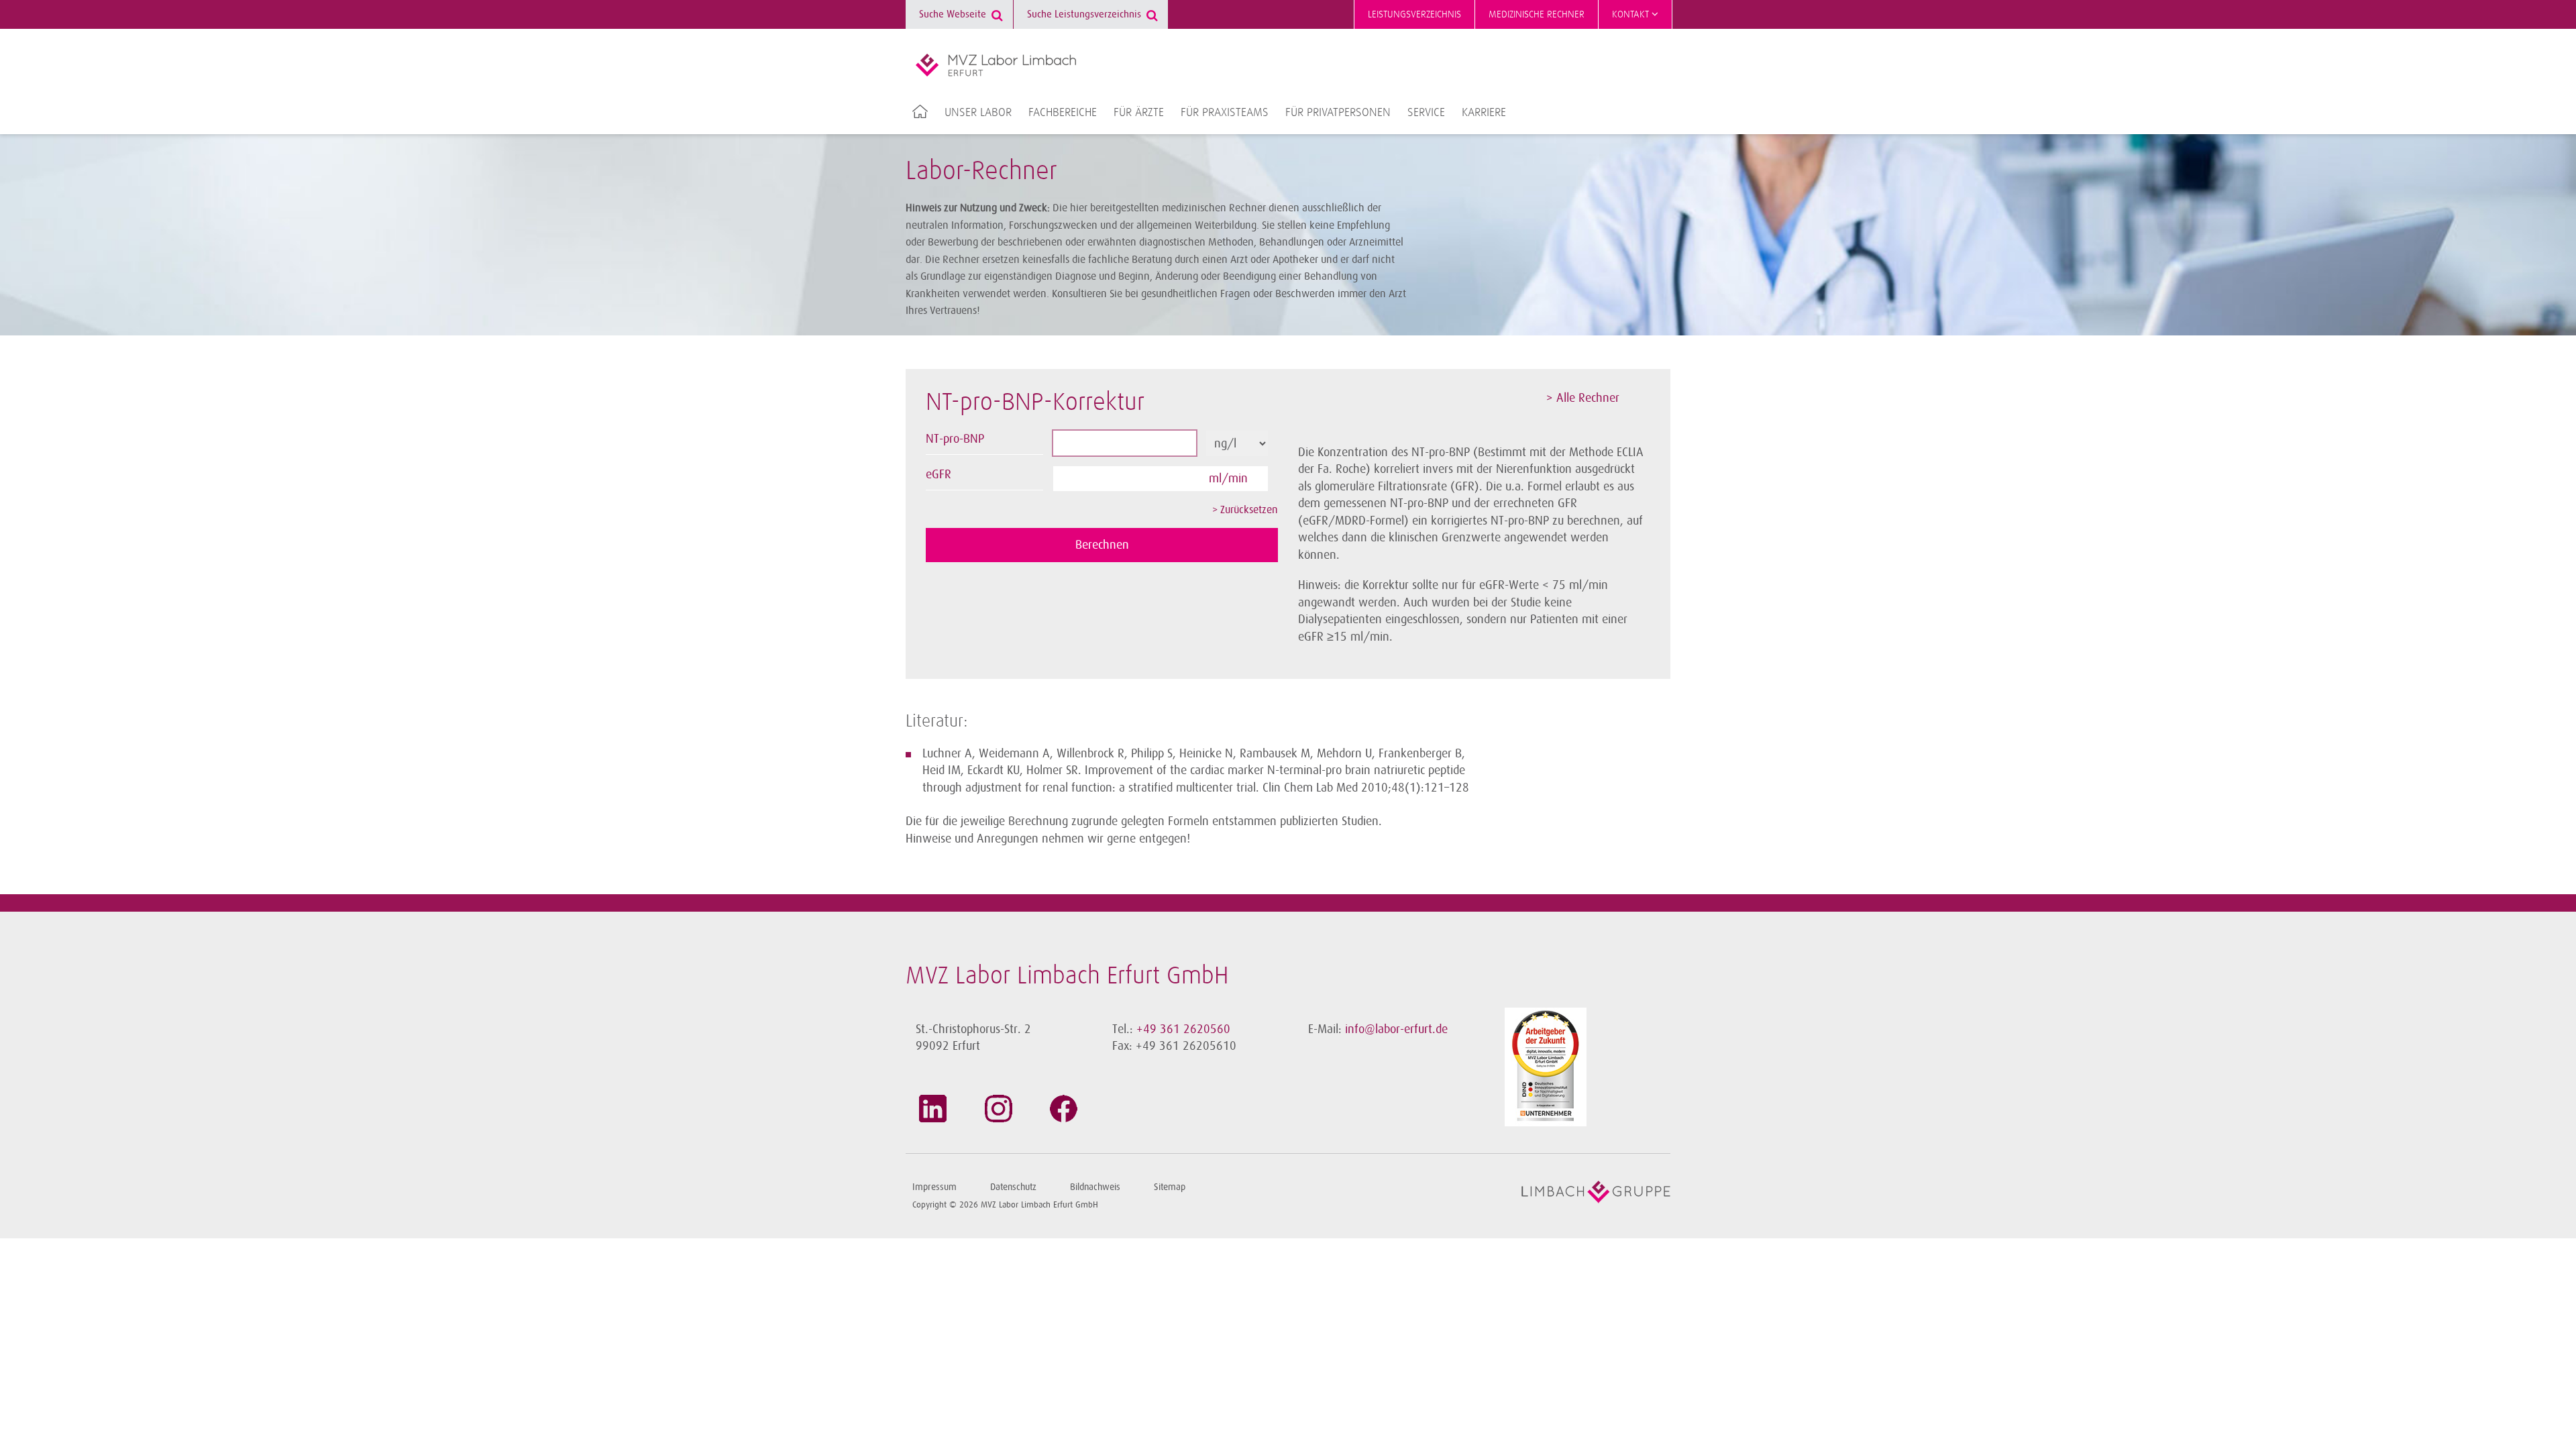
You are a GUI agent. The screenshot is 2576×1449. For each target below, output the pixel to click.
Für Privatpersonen (1338, 113)
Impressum (934, 1187)
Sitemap (1170, 1187)
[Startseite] (996, 65)
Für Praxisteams (1225, 113)
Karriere (1484, 113)
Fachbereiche (1063, 113)
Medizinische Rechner (1537, 14)
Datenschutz (1013, 1187)
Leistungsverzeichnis (1414, 14)
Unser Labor (978, 113)
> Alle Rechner (1583, 398)
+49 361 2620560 (1183, 1029)
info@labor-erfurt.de (1396, 1029)
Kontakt (1632, 14)
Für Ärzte (1139, 113)
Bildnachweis (1095, 1187)
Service (1426, 113)
